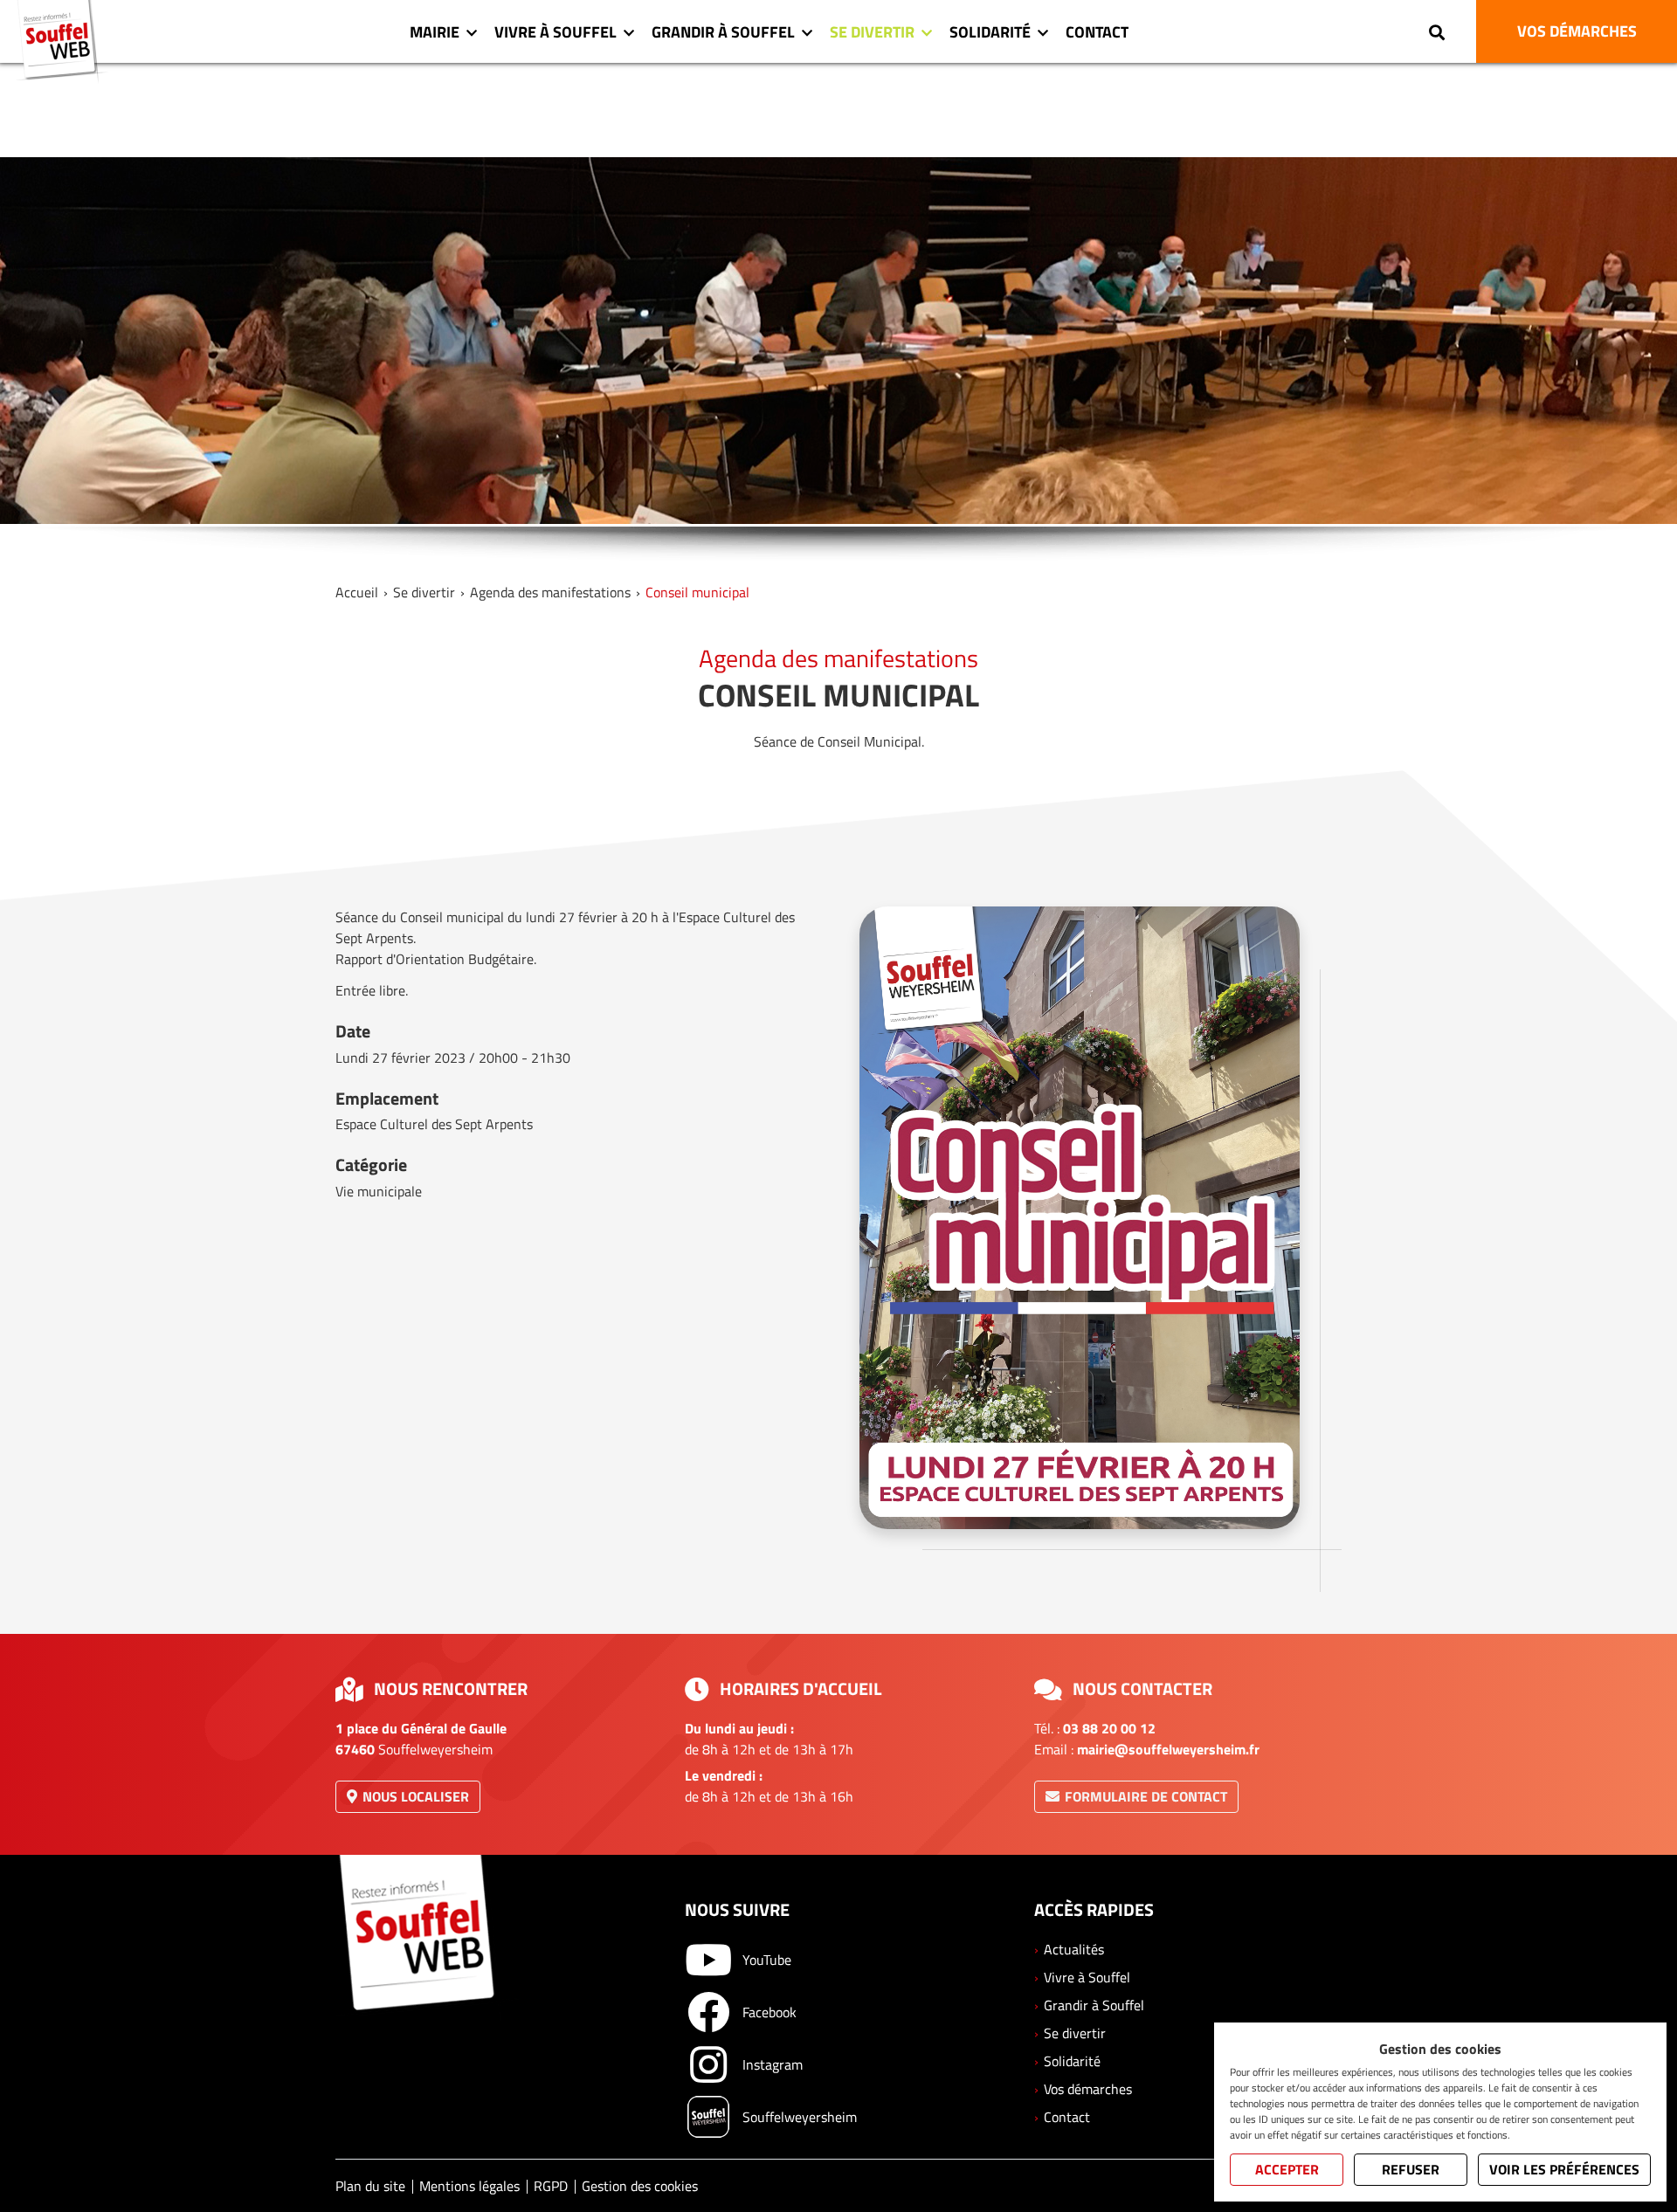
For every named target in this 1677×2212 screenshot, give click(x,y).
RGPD (551, 2186)
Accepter (1287, 2169)
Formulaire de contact (1146, 1796)
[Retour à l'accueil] (62, 42)
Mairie (435, 32)
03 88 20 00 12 (1109, 1728)
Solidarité (990, 32)
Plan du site (370, 2186)
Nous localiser (416, 1796)
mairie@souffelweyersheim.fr (1168, 1749)
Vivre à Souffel (556, 32)
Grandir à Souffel (723, 32)
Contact (1097, 32)
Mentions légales (469, 2186)
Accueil (357, 592)
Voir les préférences (1564, 2169)
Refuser (1411, 2169)
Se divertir (872, 32)
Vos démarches (1088, 2089)
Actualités (1074, 1949)
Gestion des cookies (640, 2186)
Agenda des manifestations (550, 592)
